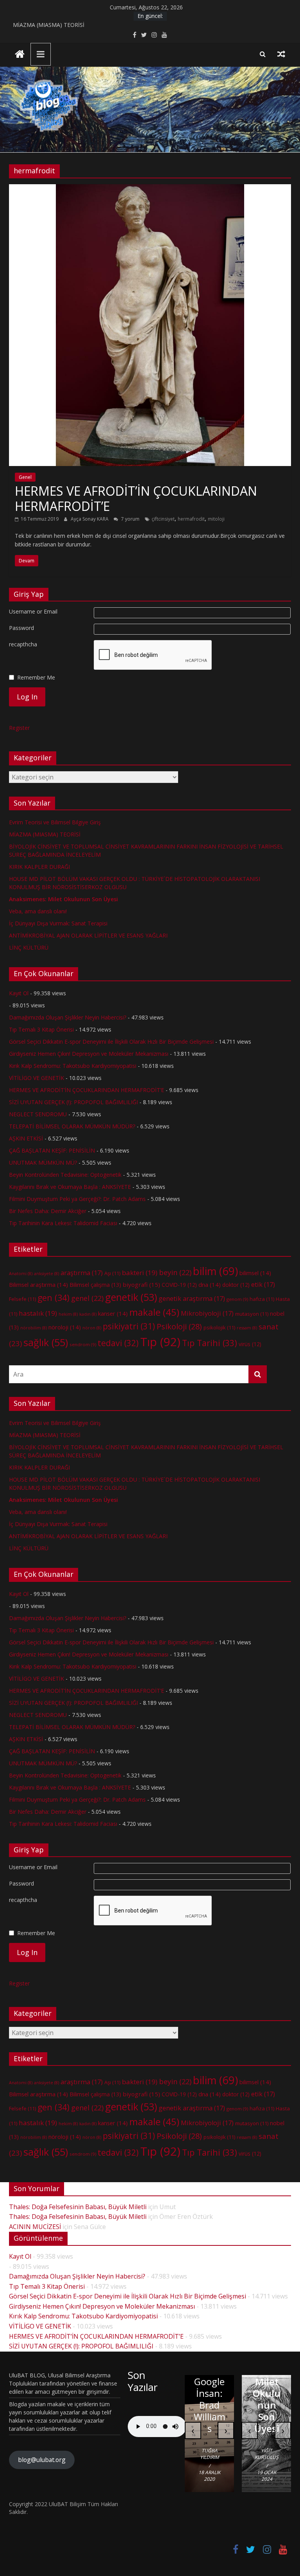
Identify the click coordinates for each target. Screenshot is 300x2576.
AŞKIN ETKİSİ (26, 1138)
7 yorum (130, 519)
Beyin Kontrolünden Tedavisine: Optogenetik (65, 1175)
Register (19, 728)
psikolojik (219, 1327)
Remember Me (36, 677)
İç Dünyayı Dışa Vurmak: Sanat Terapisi (58, 923)
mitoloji (216, 519)
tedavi (118, 1343)
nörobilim (34, 1328)
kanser (113, 1313)
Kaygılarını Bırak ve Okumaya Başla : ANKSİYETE (70, 1187)
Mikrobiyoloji (207, 1313)
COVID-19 (179, 1285)
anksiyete (46, 1274)
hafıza (262, 1299)
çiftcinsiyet (163, 519)
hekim (68, 1314)
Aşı (112, 1273)
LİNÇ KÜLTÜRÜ (29, 947)
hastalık (38, 1313)
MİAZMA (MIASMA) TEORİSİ (49, 25)
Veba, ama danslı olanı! (38, 911)
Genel (25, 477)
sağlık (46, 1342)
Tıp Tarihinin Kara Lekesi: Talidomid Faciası (63, 1223)
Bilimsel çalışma (95, 1285)
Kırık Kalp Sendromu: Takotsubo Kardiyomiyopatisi (73, 1066)
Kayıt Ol (19, 993)
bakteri (140, 1273)
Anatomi (21, 1274)
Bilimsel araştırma (38, 1284)
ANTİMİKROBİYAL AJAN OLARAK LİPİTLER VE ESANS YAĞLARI (88, 935)
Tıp (160, 1342)
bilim (215, 1271)
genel (87, 1298)
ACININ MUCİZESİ (35, 2227)
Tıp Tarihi (210, 1343)
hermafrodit (191, 519)
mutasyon (252, 1314)
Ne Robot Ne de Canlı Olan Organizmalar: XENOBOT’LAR (210, 2381)
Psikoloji (179, 1326)
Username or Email (33, 611)
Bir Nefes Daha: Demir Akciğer (48, 1211)
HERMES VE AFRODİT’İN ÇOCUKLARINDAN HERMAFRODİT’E (136, 498)
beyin (175, 1272)
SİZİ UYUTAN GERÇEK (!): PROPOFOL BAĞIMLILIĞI (73, 1102)
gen (54, 1298)
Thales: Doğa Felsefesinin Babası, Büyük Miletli (78, 2207)
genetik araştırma (192, 1299)
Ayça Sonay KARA (90, 519)
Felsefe (22, 1299)
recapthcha (23, 644)
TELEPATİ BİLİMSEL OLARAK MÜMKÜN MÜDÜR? (72, 1126)
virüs (250, 1344)
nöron (92, 1328)
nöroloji (65, 1327)
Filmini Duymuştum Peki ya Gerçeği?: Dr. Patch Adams (77, 1199)
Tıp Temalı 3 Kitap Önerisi (41, 1029)
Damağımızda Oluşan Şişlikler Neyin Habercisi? (68, 1017)
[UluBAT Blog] (20, 55)
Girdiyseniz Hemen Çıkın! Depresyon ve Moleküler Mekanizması (89, 1054)
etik (263, 1284)
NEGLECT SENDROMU (38, 1114)
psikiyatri (129, 1326)
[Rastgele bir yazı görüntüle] (281, 54)
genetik (131, 1297)
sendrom (83, 1344)
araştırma (82, 1273)
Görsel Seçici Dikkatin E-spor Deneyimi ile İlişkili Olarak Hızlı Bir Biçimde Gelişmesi (111, 1042)
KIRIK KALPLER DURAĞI (39, 867)
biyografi (141, 1284)
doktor (236, 1285)
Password (21, 628)
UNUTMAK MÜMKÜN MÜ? (43, 1163)
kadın (88, 1314)
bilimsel (255, 1273)
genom (237, 1299)
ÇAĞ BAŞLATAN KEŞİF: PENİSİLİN (52, 1150)
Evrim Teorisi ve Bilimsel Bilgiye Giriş (55, 822)
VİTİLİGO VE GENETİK (37, 1078)
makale (154, 1312)
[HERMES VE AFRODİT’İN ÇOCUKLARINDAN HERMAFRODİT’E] (150, 189)
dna (210, 1284)
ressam (247, 1328)
